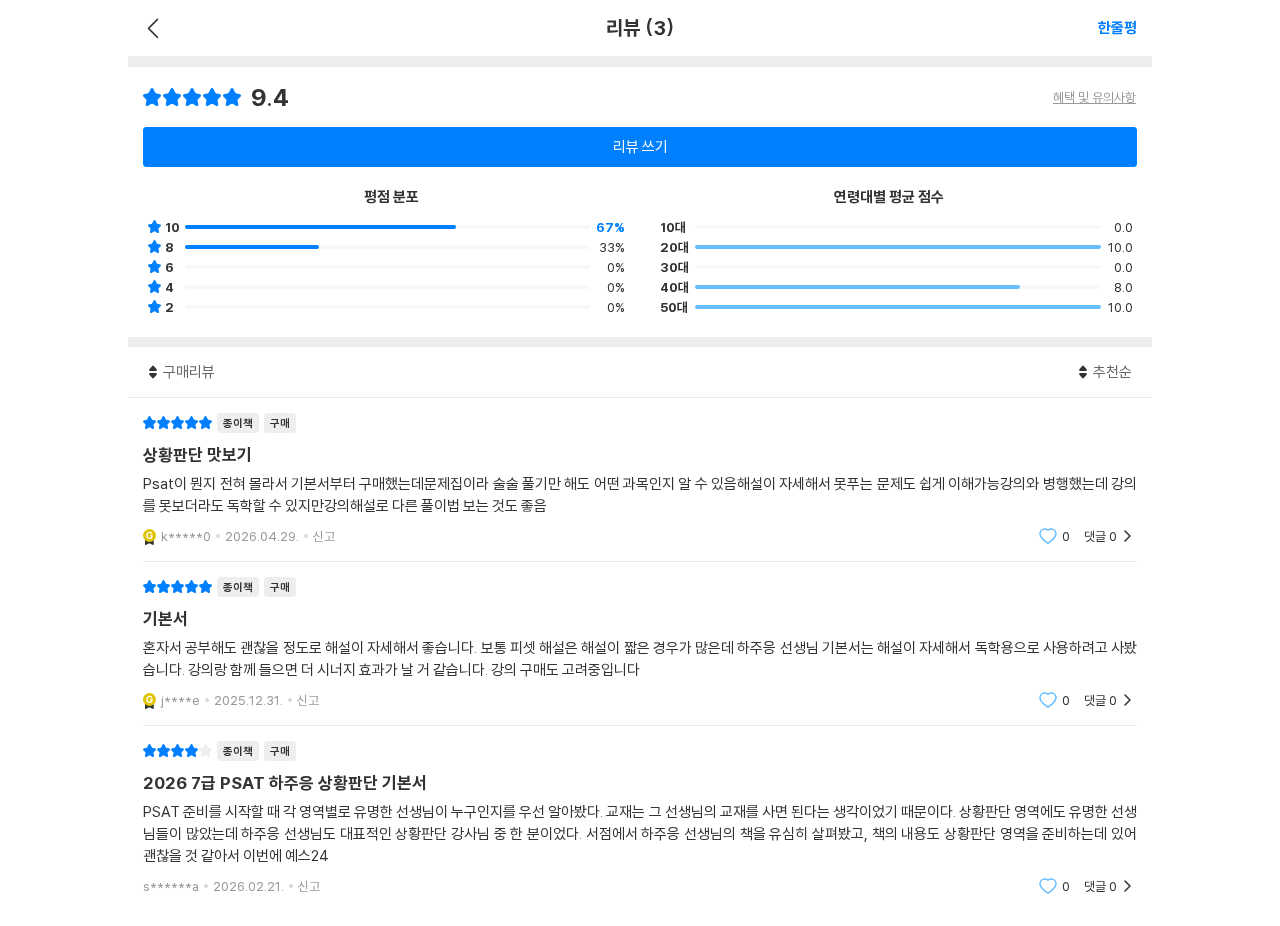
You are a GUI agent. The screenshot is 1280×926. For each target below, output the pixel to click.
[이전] (150, 28)
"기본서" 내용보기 (640, 643)
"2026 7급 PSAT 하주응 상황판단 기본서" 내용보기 (640, 818)
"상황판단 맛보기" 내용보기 (640, 479)
